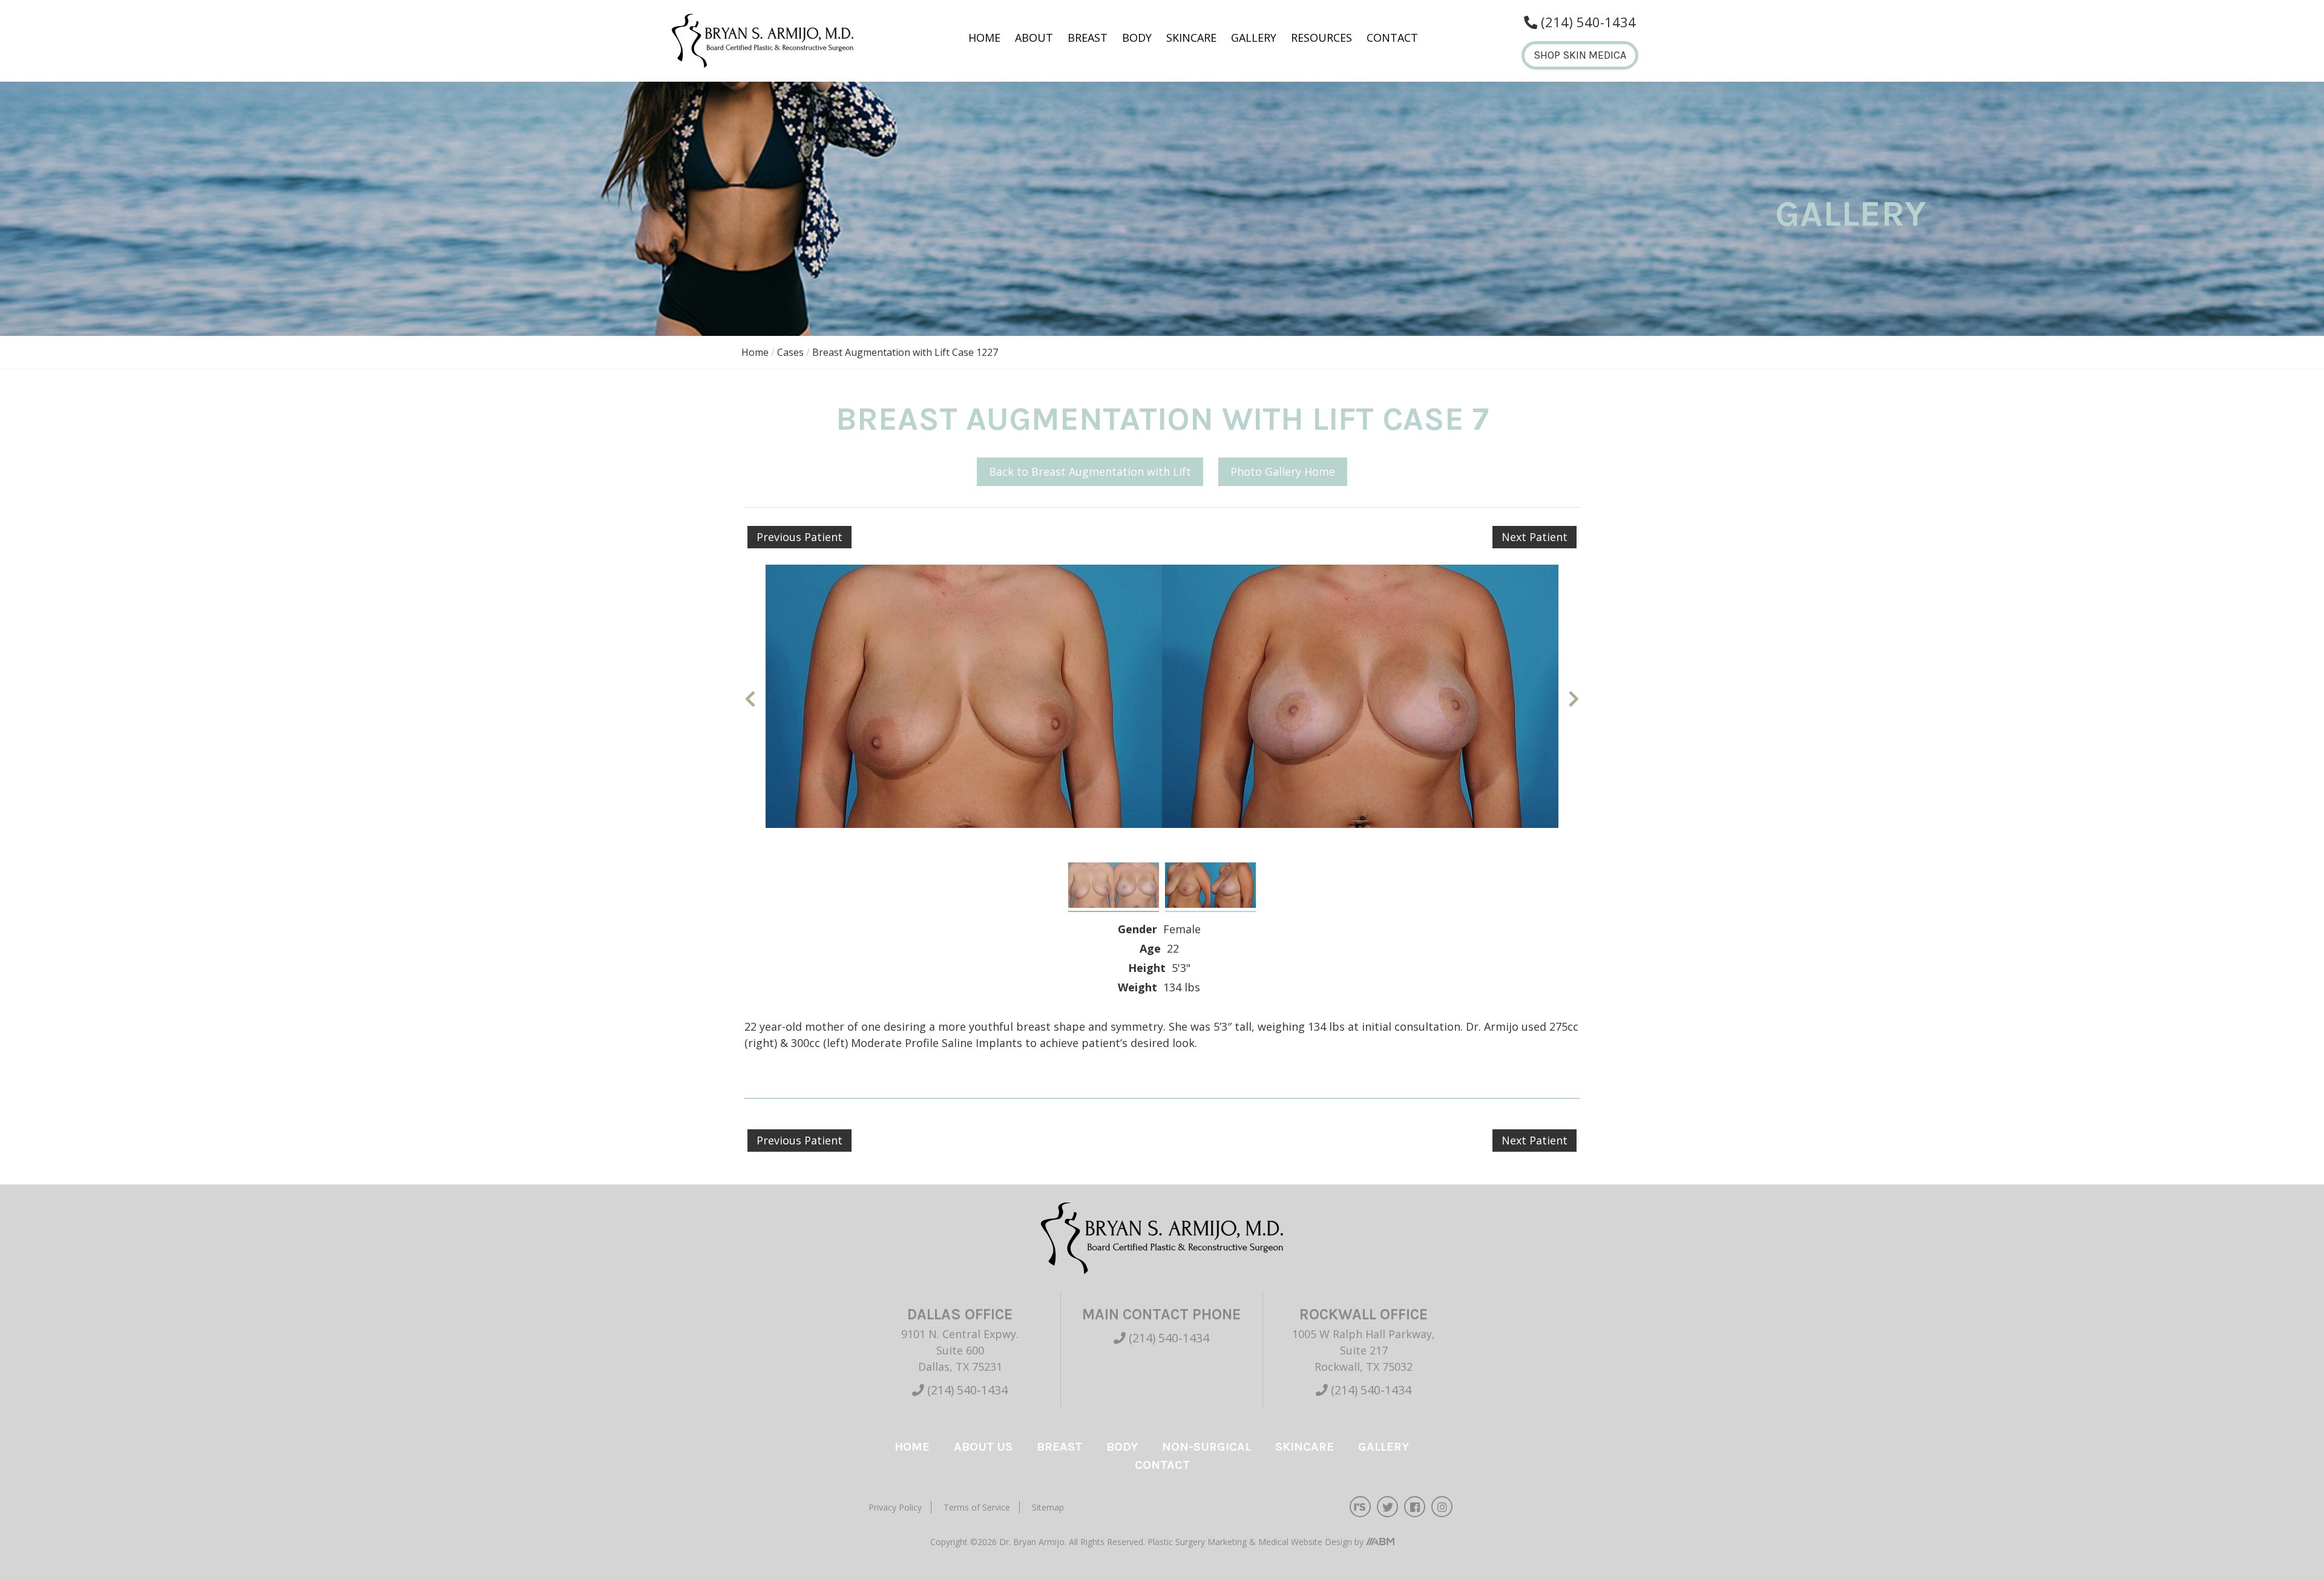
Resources (1321, 38)
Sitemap (1048, 1507)
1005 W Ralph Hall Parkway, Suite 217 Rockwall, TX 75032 (1364, 1350)
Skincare (1191, 38)
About (1034, 38)
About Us (983, 1447)
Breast (1088, 38)
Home (984, 38)
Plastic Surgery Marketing (1198, 1542)
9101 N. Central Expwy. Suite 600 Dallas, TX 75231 (960, 1350)
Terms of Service (977, 1507)
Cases (790, 352)
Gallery (1254, 38)
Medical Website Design (1305, 1542)
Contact (1392, 38)
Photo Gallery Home (1283, 471)
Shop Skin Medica (1580, 55)
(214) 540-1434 (966, 1390)
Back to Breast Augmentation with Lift (1090, 471)
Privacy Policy (895, 1507)
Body (1137, 38)
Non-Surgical (1206, 1447)
